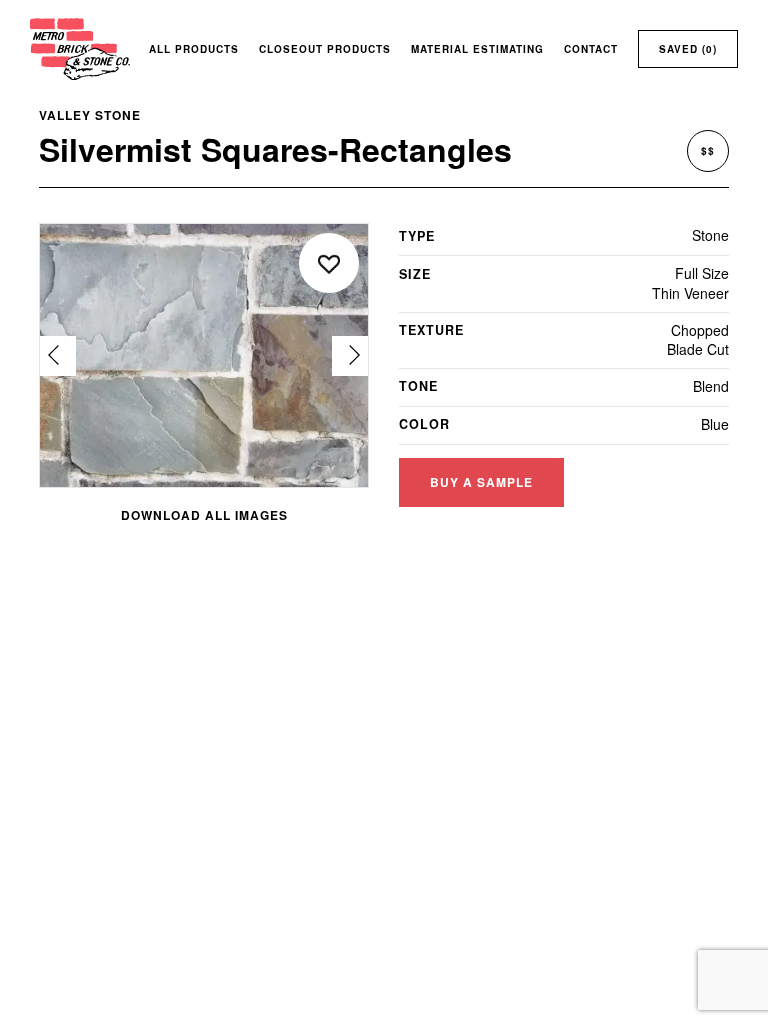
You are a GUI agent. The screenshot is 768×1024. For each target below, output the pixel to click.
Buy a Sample (481, 482)
